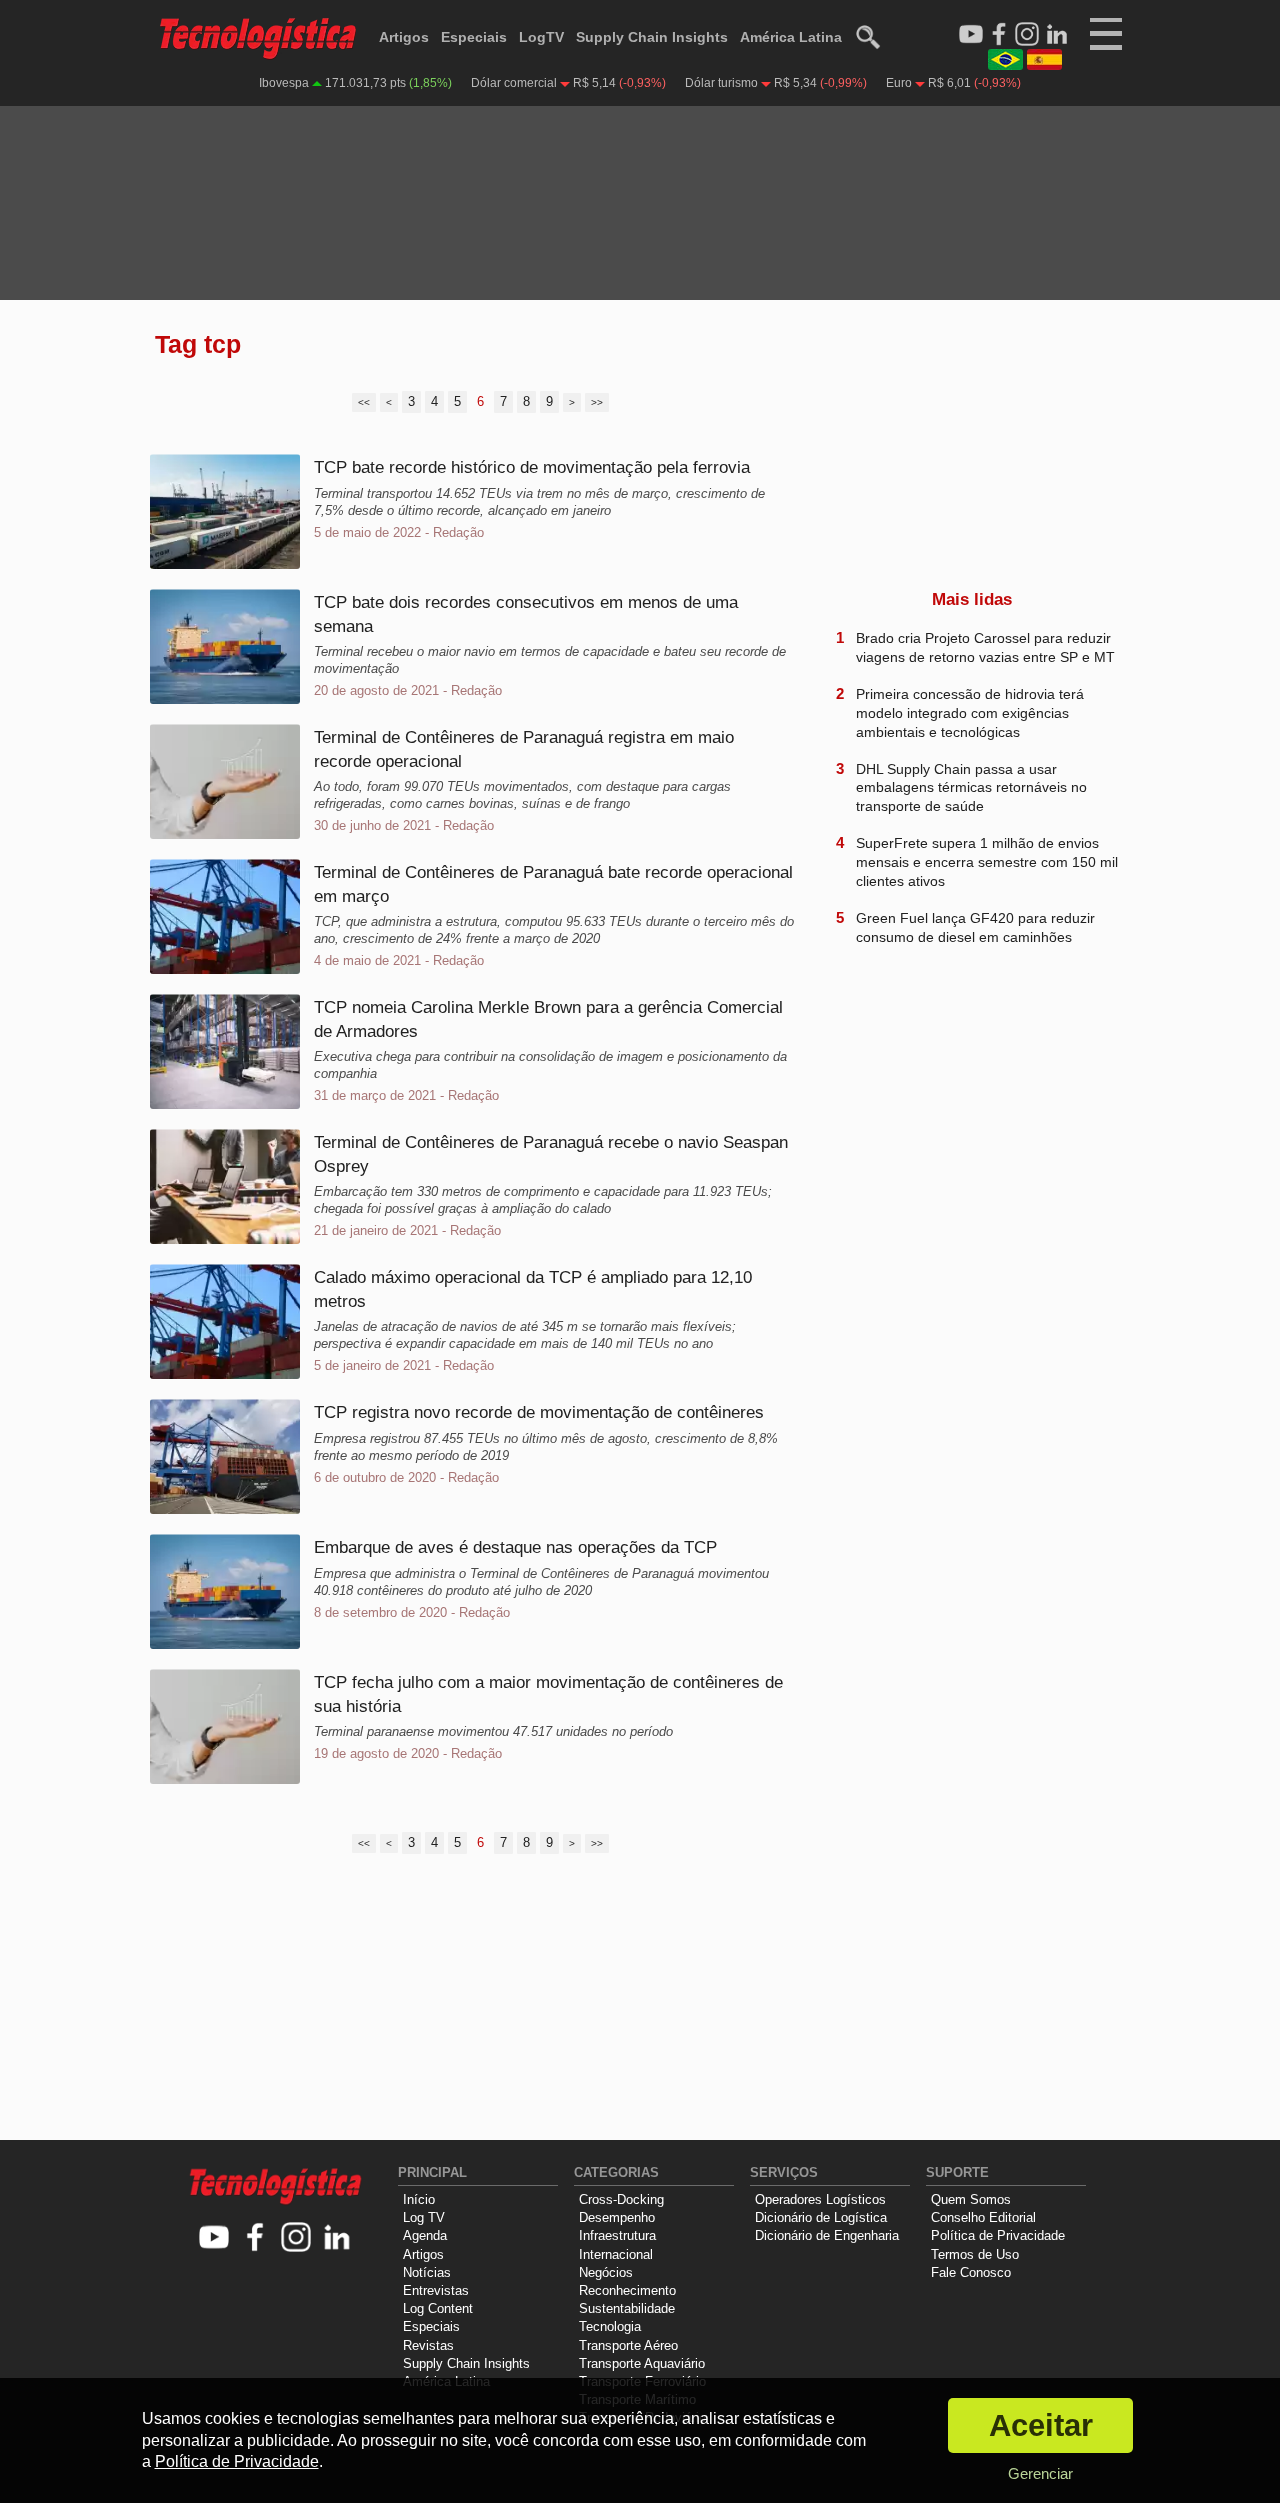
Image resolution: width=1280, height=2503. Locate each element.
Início (419, 2199)
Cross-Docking (621, 2199)
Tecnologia (610, 2326)
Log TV (424, 2217)
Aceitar (1041, 2425)
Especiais (474, 37)
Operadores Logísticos (820, 2199)
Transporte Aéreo (628, 2345)
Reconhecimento (627, 2290)
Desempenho (617, 2217)
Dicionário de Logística (821, 2217)
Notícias (427, 2272)
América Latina (791, 37)
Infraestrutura (617, 2235)
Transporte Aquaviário (642, 2363)
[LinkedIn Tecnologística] (1057, 35)
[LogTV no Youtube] (214, 2238)
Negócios (606, 2272)
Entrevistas (436, 2290)
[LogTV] (971, 35)
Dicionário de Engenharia (827, 2235)
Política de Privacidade (998, 2235)
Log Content (438, 2308)
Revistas (428, 2345)
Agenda (425, 2235)
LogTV (541, 37)
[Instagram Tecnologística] (1027, 35)
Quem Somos (971, 2199)
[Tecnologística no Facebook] (255, 2238)
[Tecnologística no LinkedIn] (337, 2238)
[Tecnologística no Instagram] (296, 2238)
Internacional (616, 2254)
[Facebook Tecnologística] (999, 35)
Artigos (404, 37)
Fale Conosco (971, 2272)
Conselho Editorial (983, 2217)
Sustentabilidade (627, 2308)
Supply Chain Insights (652, 37)
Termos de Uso (975, 2254)
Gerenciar (1040, 2473)
